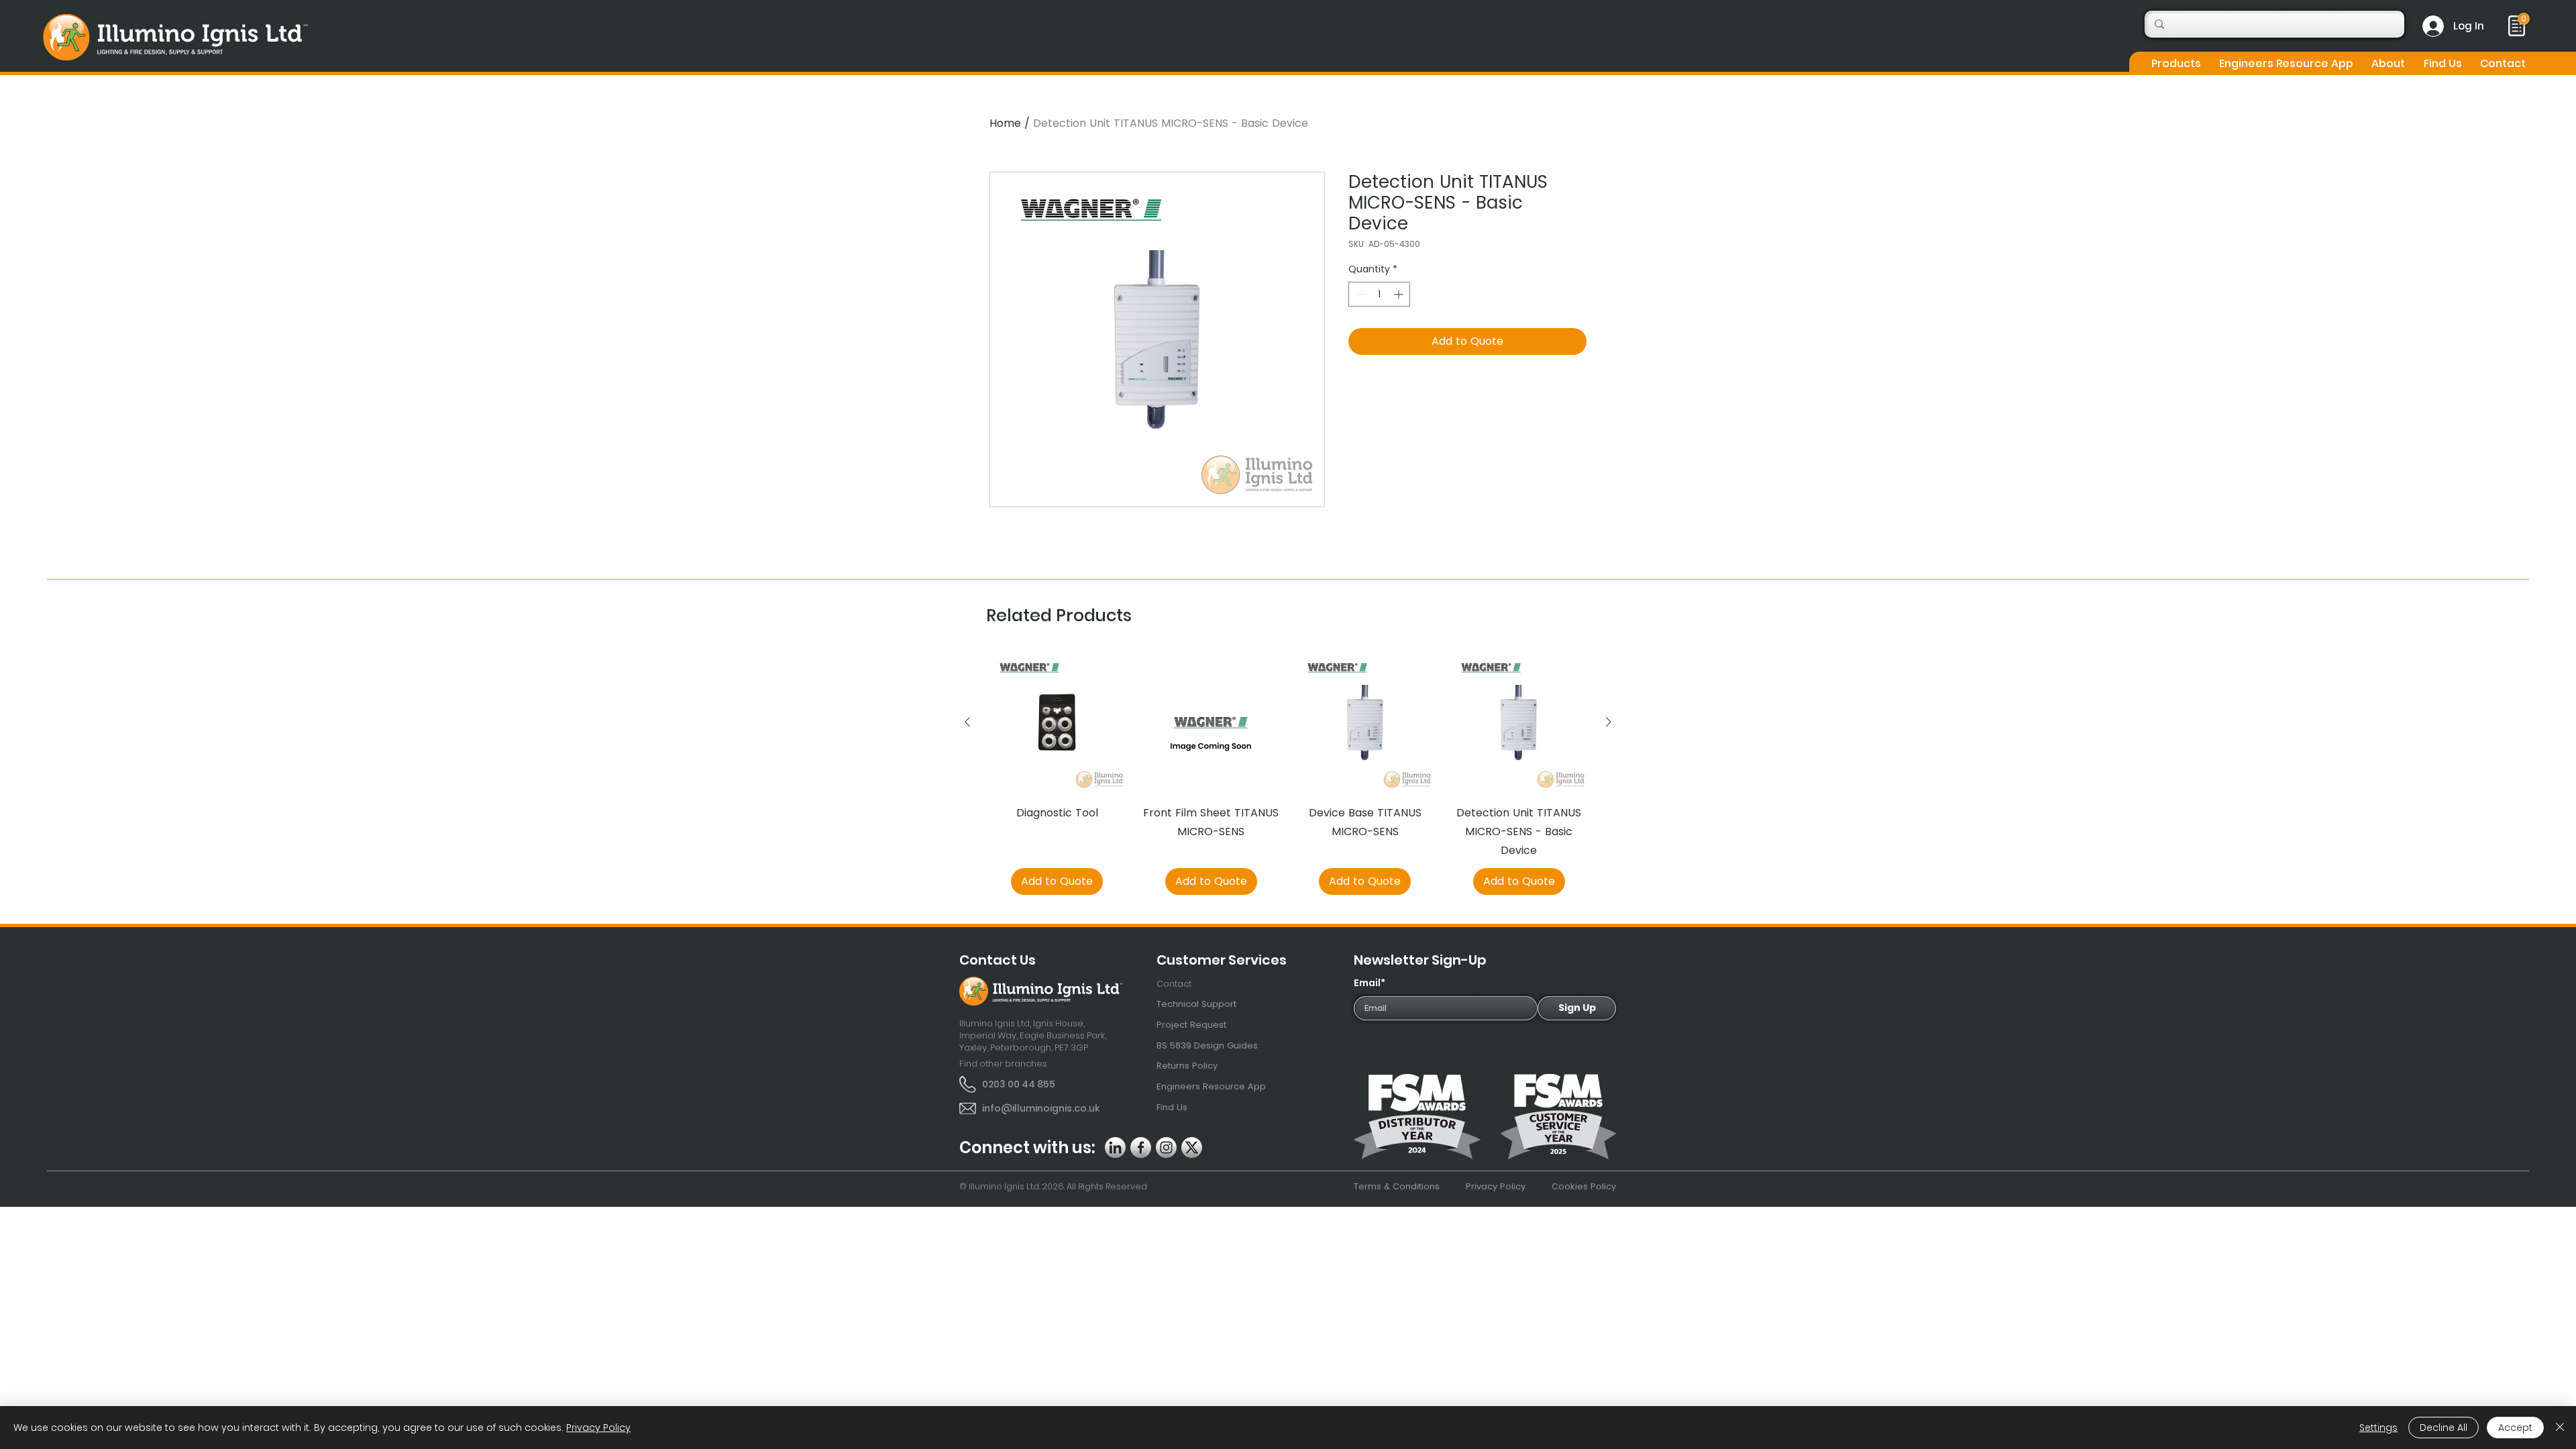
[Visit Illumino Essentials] (2524, 19)
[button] (2176, 63)
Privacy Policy (598, 1428)
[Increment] (1400, 294)
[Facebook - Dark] (1141, 1147)
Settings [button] (2378, 1428)
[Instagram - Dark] (1166, 1147)
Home (1005, 123)
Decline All (2444, 1428)
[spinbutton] (1379, 294)
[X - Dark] (1192, 1147)
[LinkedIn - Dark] (1115, 1147)
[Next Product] (1609, 722)
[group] (1288, 773)
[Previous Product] (967, 722)
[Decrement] (1359, 294)
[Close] (2560, 1428)
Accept (2515, 1428)
